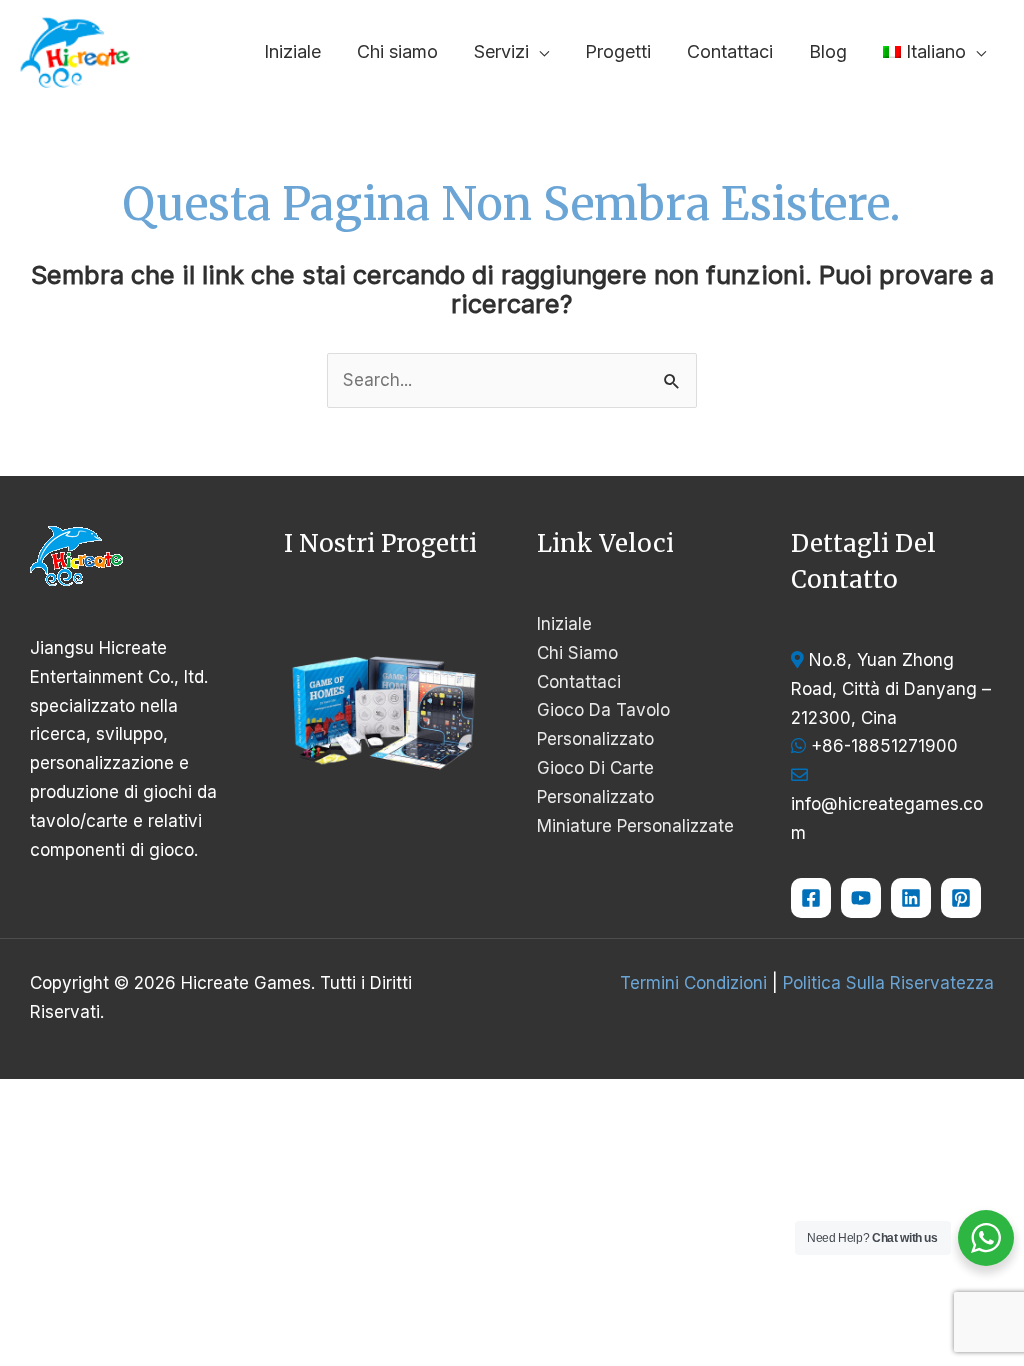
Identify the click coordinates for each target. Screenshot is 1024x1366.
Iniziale (564, 624)
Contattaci (579, 682)
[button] (539, 51)
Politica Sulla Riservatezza (888, 983)
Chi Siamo (577, 653)
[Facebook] (811, 898)
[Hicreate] (961, 898)
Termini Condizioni (693, 983)
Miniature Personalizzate (635, 826)
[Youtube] (861, 898)
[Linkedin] (911, 898)
